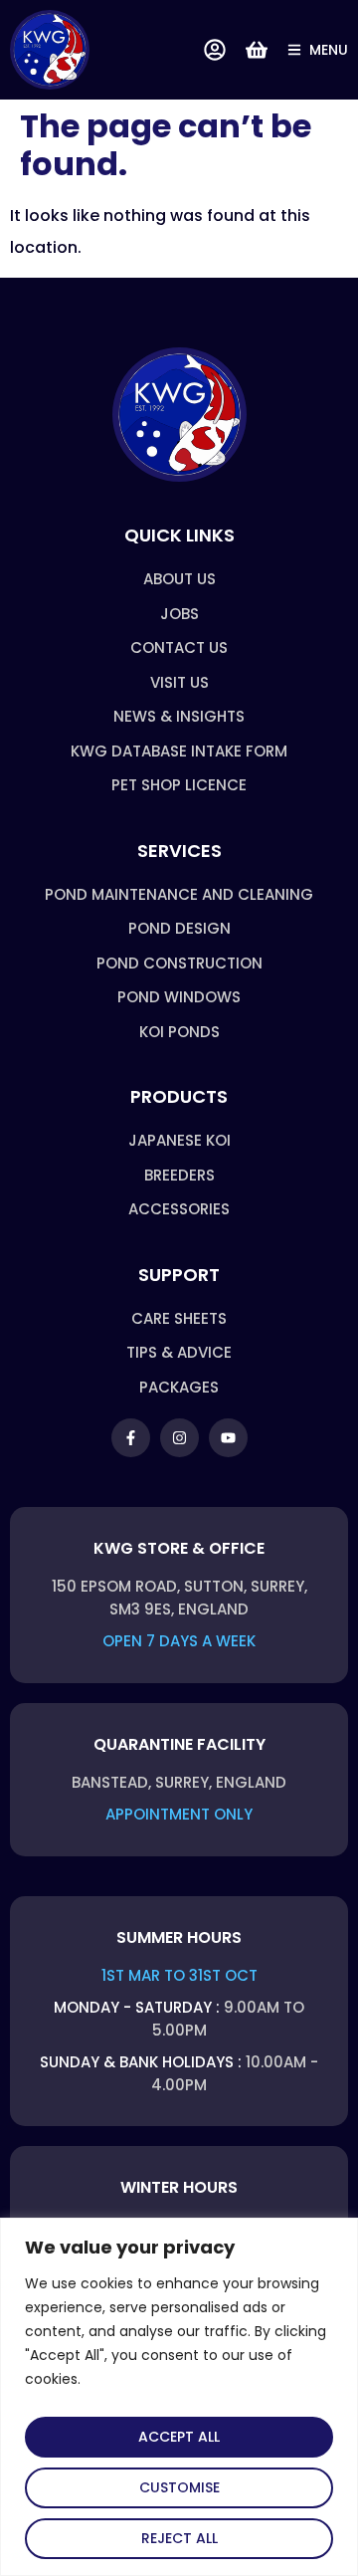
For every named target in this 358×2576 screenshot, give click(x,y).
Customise (179, 2487)
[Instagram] (179, 1438)
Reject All (179, 2538)
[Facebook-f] (131, 1438)
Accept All (179, 2437)
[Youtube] (228, 1438)
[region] (179, 2397)
